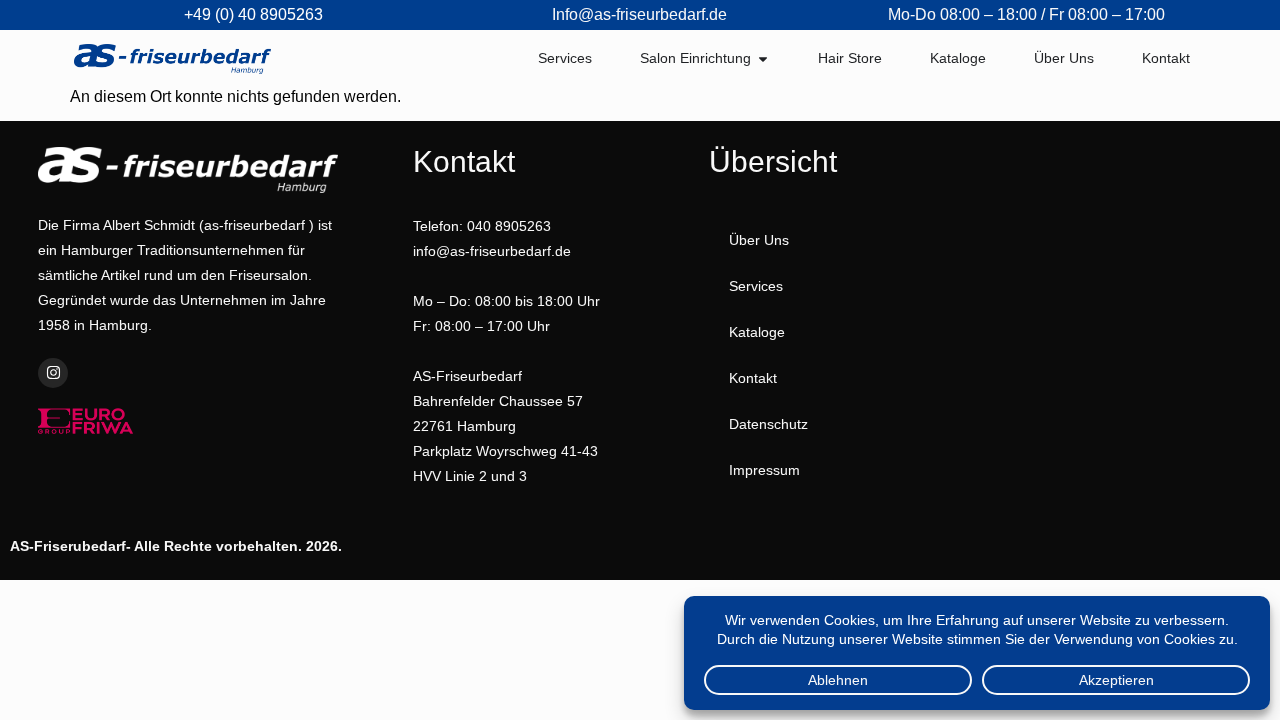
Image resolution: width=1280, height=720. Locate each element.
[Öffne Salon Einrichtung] (763, 58)
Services (756, 286)
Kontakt (753, 378)
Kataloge (757, 332)
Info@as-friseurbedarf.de (639, 14)
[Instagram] (53, 373)
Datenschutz (768, 424)
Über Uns (759, 240)
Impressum (764, 470)
